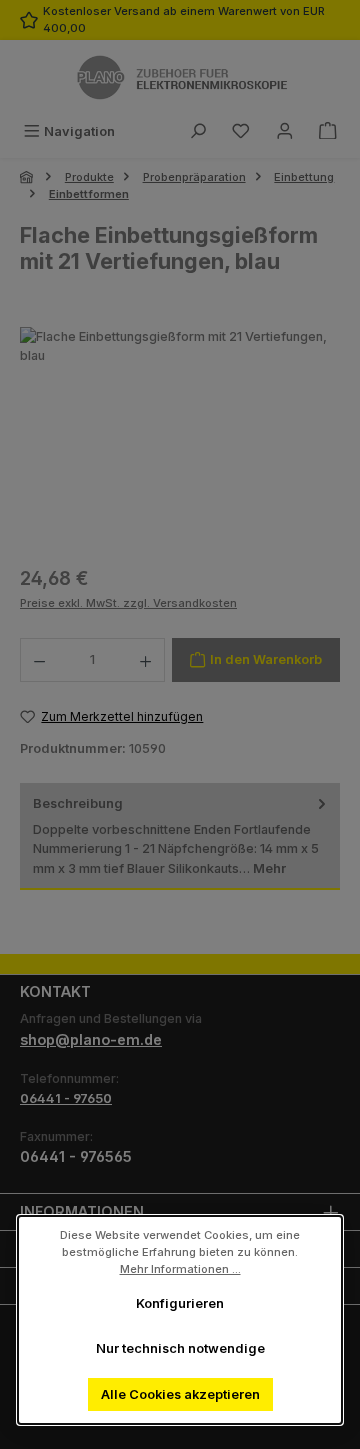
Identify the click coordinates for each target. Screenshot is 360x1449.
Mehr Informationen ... (180, 1268)
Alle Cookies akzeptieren (180, 1394)
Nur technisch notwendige (180, 1348)
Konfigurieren (180, 1303)
